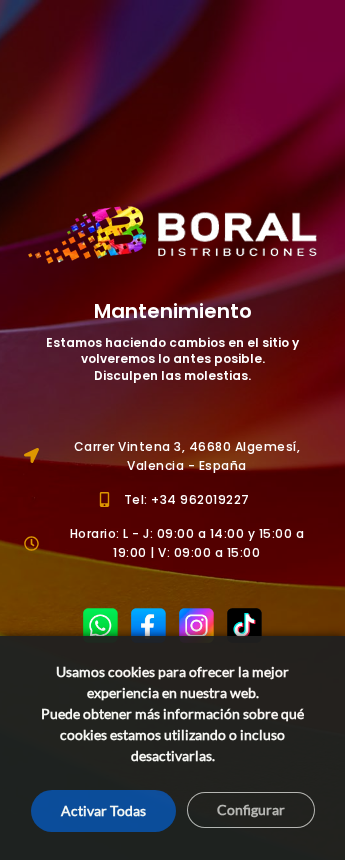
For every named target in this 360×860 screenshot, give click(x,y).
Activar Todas (103, 810)
